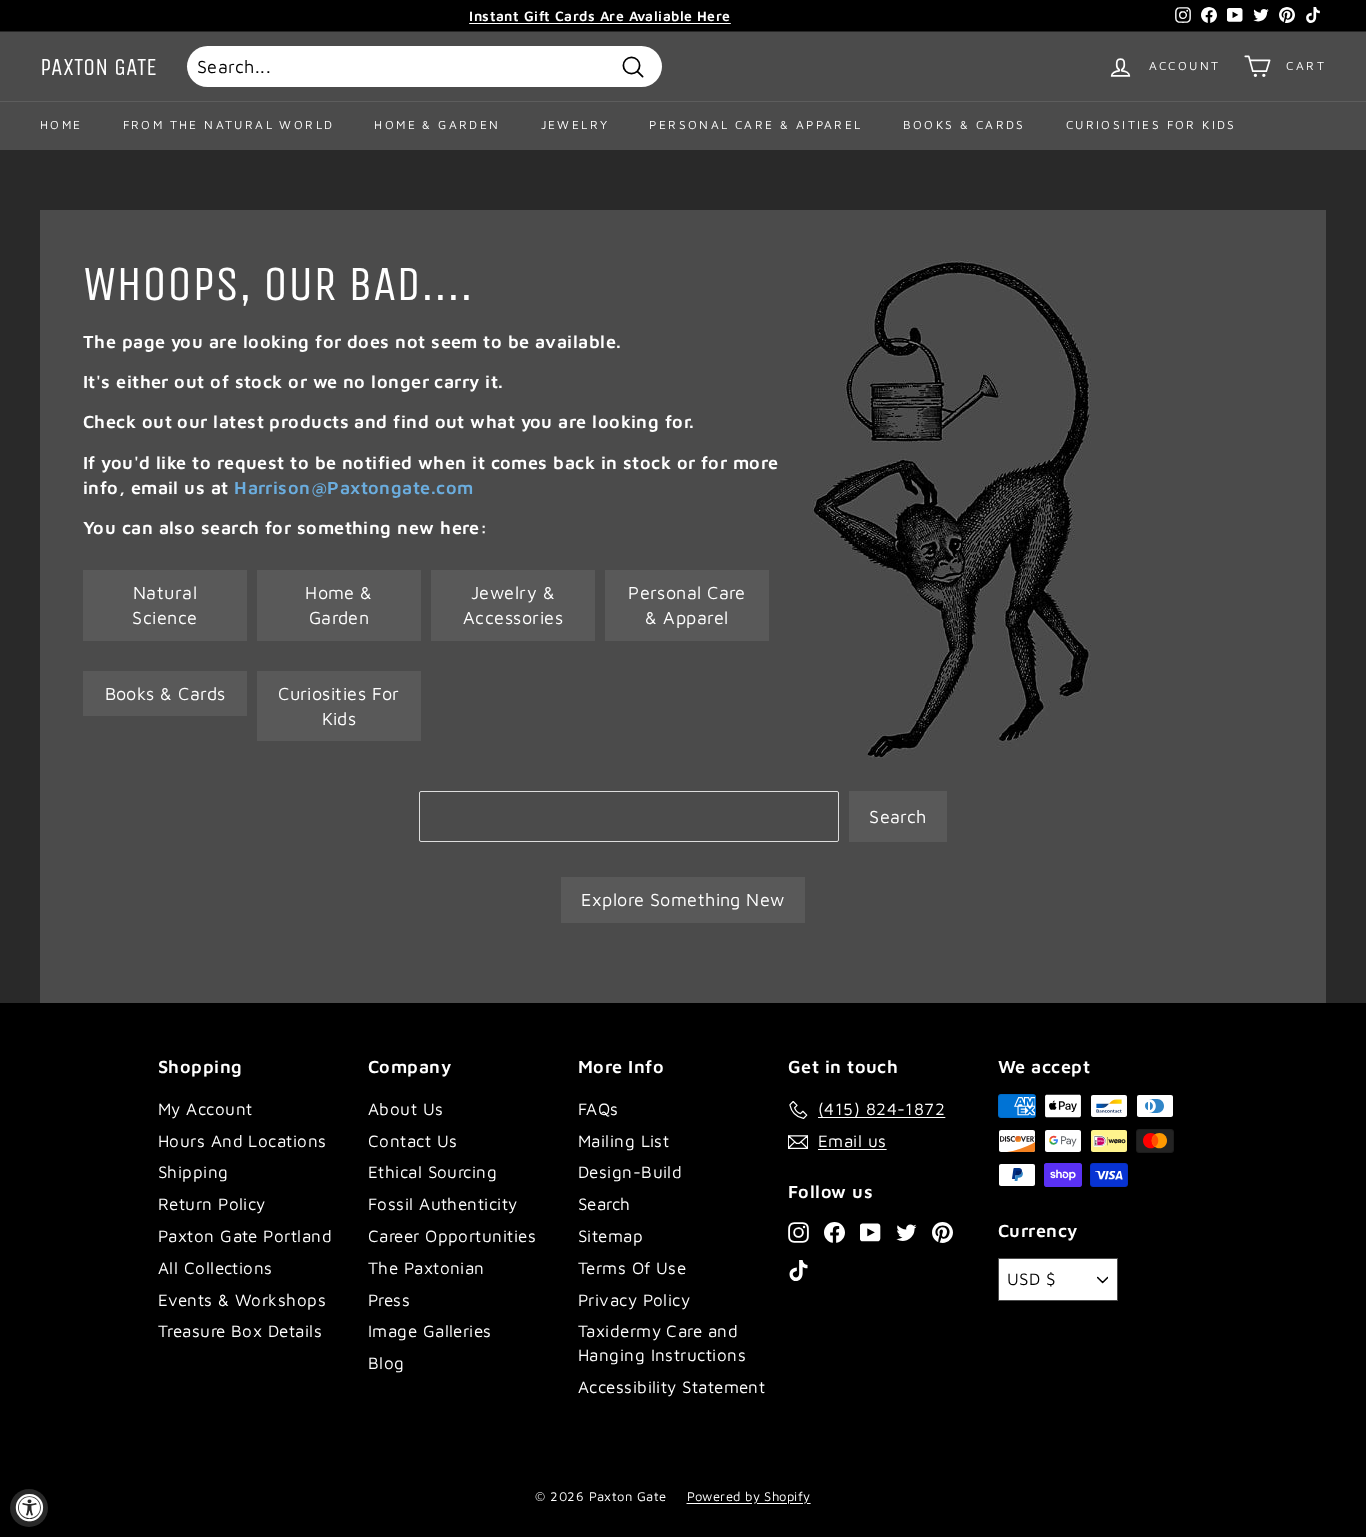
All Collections (215, 1268)
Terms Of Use (632, 1268)
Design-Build (630, 1172)
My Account (205, 1109)
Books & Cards (964, 124)
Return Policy (212, 1204)
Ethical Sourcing (432, 1172)
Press (389, 1300)
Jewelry (575, 124)
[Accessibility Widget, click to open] (29, 1508)
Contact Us (413, 1141)
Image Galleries (430, 1331)
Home (61, 124)
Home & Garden (437, 124)
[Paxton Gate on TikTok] (798, 1270)
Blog (386, 1363)
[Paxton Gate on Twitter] (906, 1231)
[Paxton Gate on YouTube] (870, 1231)
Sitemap (610, 1236)
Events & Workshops (242, 1300)
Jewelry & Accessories (513, 605)
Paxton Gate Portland (245, 1236)
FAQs (598, 1109)
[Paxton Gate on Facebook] (834, 1231)
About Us (406, 1109)
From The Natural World (229, 124)
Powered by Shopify (749, 1496)
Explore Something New (682, 899)
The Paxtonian (426, 1268)
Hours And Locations (242, 1141)
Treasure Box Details (240, 1331)
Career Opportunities (452, 1236)
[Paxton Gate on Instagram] (798, 1231)
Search (898, 816)
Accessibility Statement (671, 1387)
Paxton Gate (98, 67)
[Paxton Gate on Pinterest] (942, 1231)
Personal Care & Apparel (755, 124)
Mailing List (623, 1141)
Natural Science (164, 605)
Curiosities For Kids (1151, 124)
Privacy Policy (634, 1300)
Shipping (193, 1172)
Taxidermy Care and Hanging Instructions (662, 1343)
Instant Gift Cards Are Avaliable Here (600, 15)
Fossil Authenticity (443, 1204)
